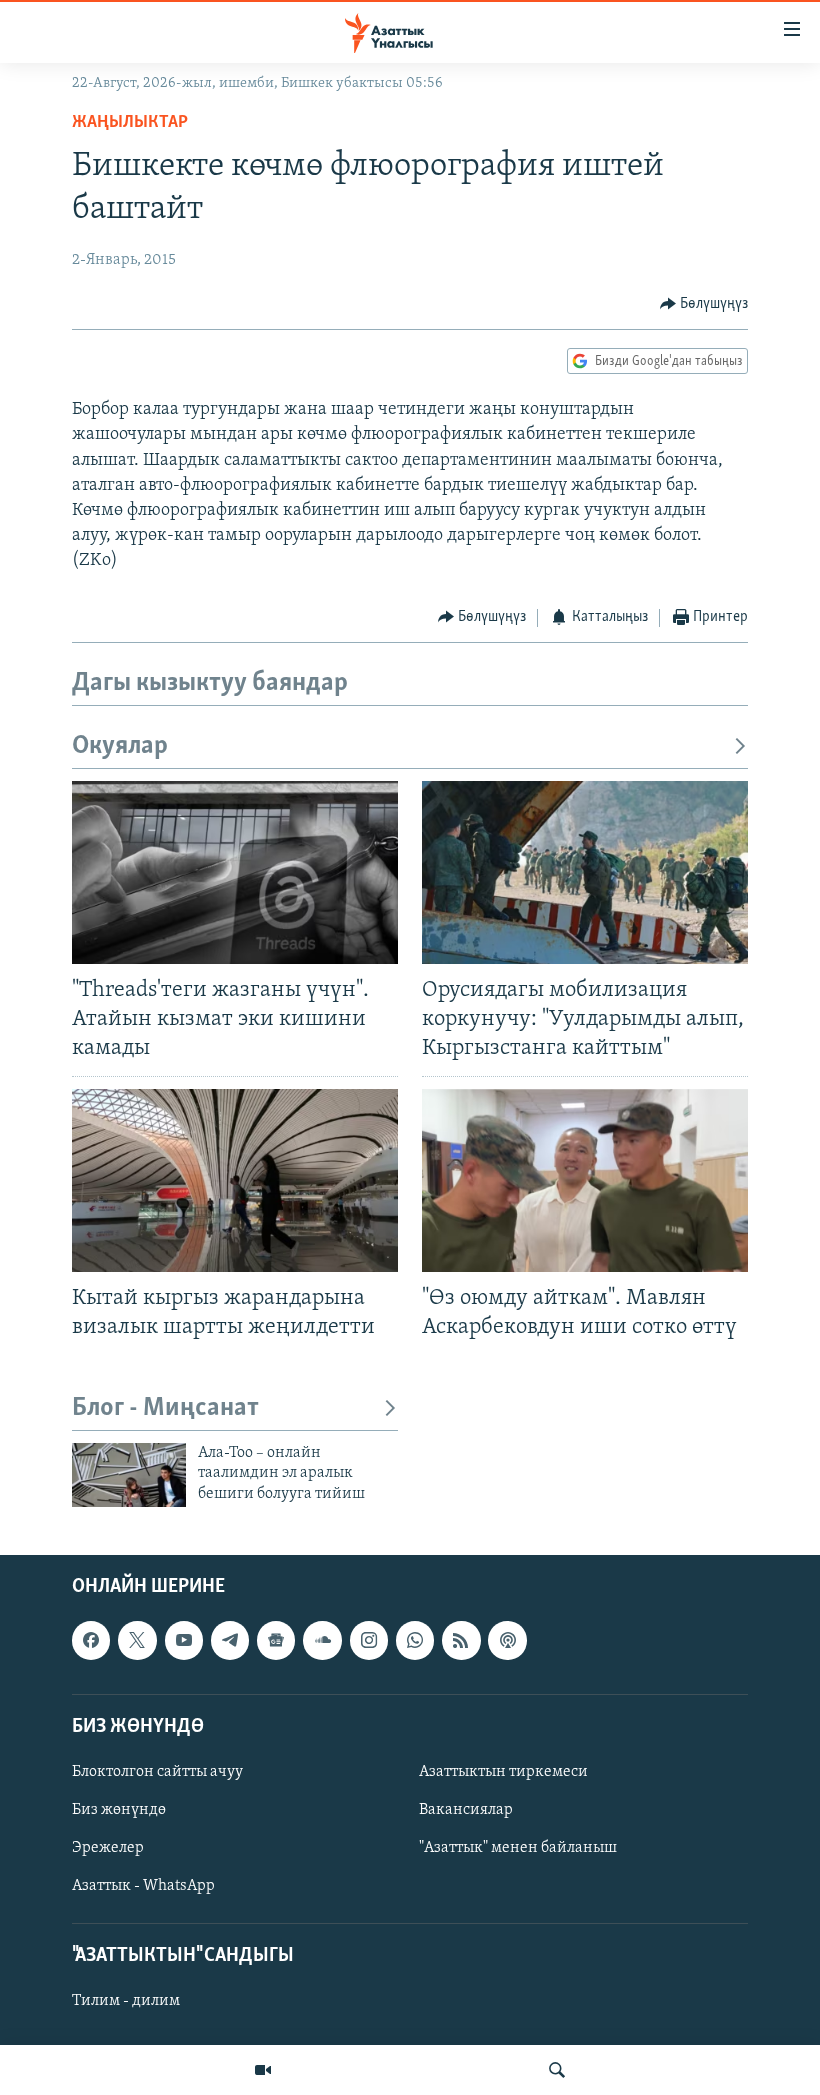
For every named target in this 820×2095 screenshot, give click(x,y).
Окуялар (120, 746)
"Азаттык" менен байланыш (518, 1848)
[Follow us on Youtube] (184, 1641)
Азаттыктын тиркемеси (503, 1772)
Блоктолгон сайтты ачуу (157, 1772)
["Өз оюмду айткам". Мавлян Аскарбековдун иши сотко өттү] (585, 1180)
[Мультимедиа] (263, 2070)
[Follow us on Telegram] (230, 1641)
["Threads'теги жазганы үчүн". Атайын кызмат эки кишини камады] (235, 872)
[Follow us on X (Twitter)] (137, 1641)
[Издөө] (557, 2070)
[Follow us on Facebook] (91, 1641)
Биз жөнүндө (119, 1810)
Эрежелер (108, 1848)
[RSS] (461, 1641)
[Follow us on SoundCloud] (322, 1641)
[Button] (704, 304)
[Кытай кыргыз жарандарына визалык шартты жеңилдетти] (235, 1180)
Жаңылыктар (130, 123)
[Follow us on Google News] (276, 1641)
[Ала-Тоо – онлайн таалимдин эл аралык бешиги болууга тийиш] (129, 1475)
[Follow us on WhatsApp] (415, 1641)
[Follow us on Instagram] (369, 1641)
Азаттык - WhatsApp (143, 1886)
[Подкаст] (507, 1641)
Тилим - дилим (126, 2002)
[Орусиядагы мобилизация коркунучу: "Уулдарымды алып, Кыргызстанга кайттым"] (585, 872)
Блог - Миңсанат (165, 1408)
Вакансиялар (466, 1810)
